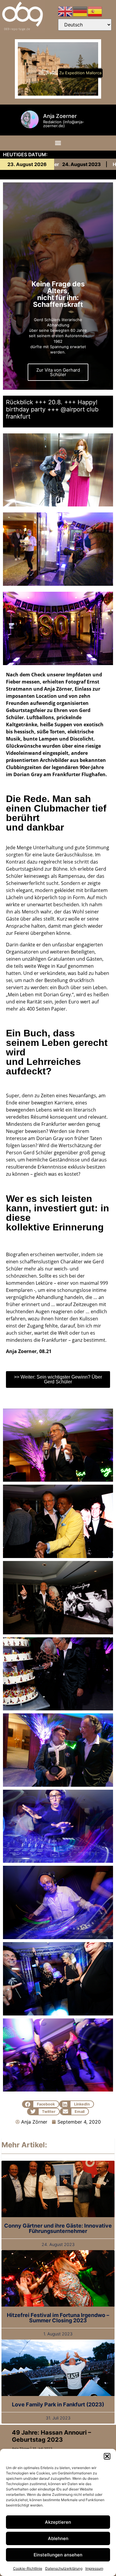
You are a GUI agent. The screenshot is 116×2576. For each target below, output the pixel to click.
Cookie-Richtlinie (28, 2568)
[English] (65, 11)
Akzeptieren (58, 2522)
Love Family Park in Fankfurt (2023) (58, 2404)
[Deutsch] (80, 11)
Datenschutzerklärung (64, 2568)
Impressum (94, 2568)
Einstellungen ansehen (58, 2555)
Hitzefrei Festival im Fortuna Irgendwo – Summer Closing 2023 (58, 2318)
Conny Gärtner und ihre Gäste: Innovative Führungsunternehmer (58, 2228)
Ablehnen (58, 2538)
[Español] (95, 11)
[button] (107, 2456)
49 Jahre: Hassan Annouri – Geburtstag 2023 (51, 2436)
